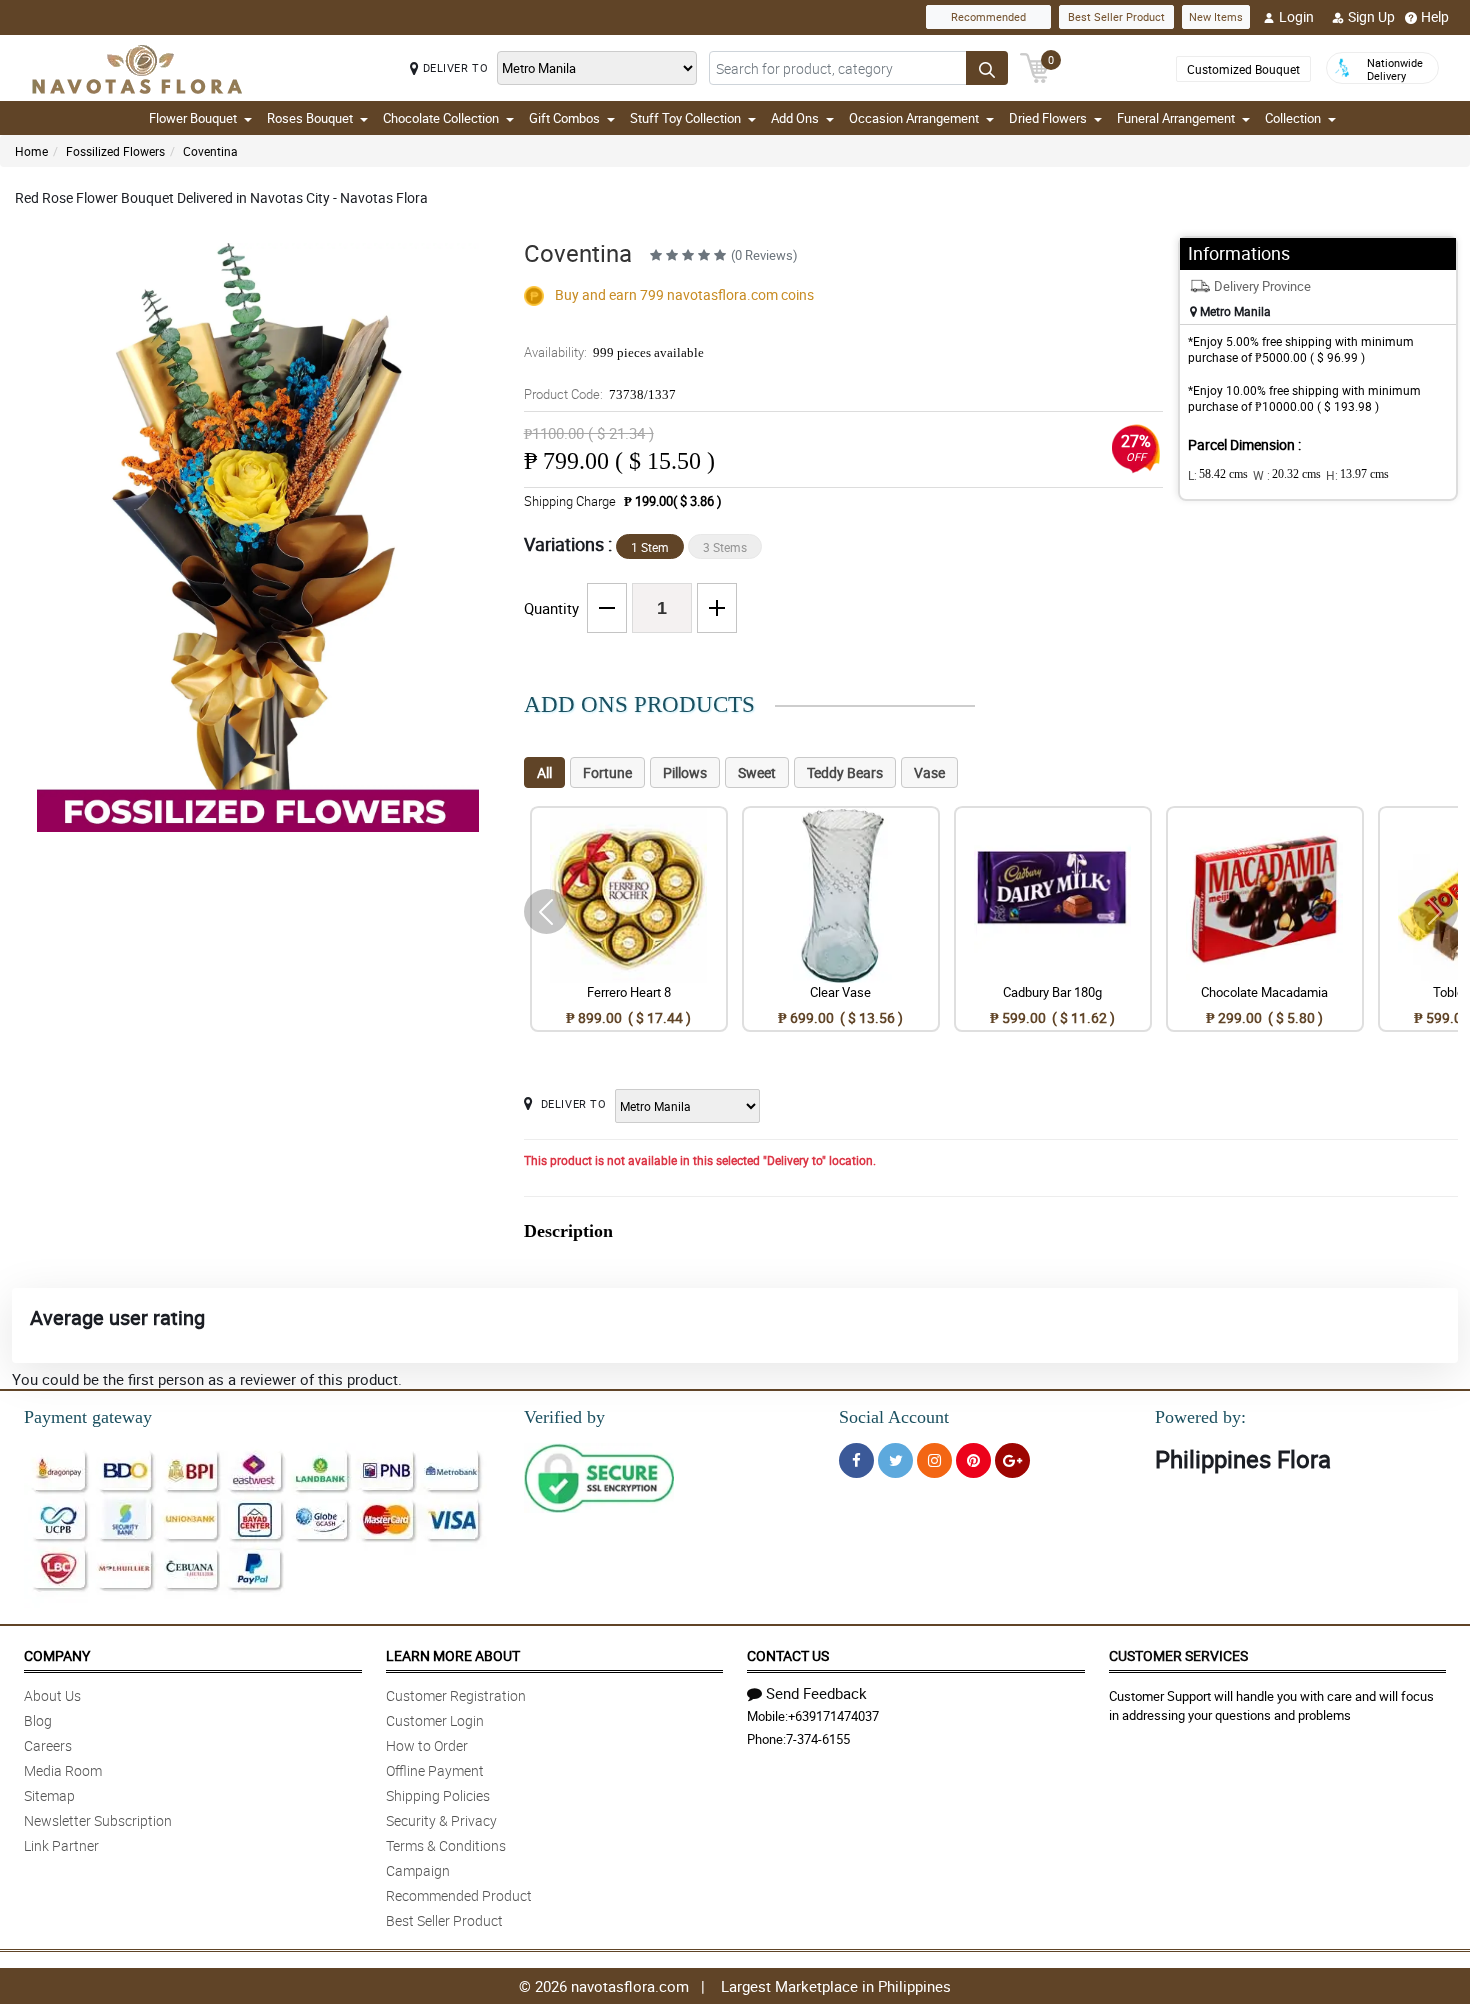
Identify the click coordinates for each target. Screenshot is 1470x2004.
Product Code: (600, 394)
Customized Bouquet (1243, 69)
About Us (52, 1695)
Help (1435, 16)
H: (1357, 475)
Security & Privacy (441, 1820)
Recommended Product (459, 1895)
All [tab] (544, 772)
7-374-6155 (818, 1739)
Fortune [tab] (607, 772)
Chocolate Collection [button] (441, 118)
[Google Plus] (1012, 1460)
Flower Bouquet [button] (193, 118)
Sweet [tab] (757, 772)
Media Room (63, 1770)
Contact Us (788, 1655)
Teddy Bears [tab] (845, 772)
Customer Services (1178, 1655)
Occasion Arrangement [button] (914, 118)
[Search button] (987, 68)
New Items (1216, 16)
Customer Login (435, 1720)
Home (31, 151)
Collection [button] (1293, 118)
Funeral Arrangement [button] (1176, 118)
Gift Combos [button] (564, 118)
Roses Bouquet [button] (310, 118)
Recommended (988, 16)
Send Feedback (816, 1693)
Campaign (418, 1870)
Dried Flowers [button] (1048, 118)
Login (1296, 16)
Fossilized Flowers (115, 151)
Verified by (564, 1417)
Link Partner (61, 1845)
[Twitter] (895, 1460)
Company (57, 1655)
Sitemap (49, 1795)
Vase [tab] (929, 772)
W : (1287, 475)
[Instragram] (934, 1460)
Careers (48, 1745)
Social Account (894, 1417)
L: (1218, 475)
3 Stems (725, 547)
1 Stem (650, 547)
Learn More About (453, 1655)
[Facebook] (856, 1460)
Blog (38, 1720)
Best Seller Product (1116, 16)
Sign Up (1371, 16)
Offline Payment (435, 1770)
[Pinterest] (973, 1460)
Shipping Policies (438, 1795)
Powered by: (1200, 1417)
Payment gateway (88, 1417)
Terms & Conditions (446, 1845)
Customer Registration (456, 1695)
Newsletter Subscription (98, 1820)
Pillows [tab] (685, 772)
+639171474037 (833, 1716)
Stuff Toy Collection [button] (685, 118)
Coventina (210, 151)
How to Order (427, 1745)
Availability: (614, 352)
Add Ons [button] (795, 118)
